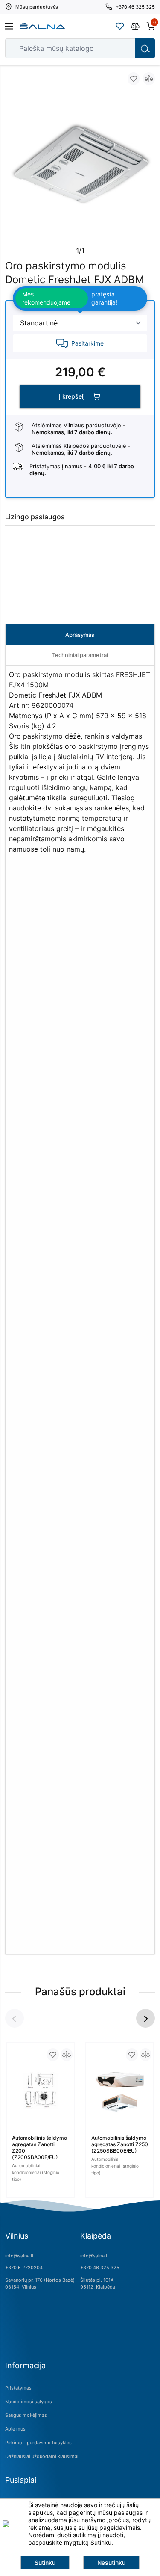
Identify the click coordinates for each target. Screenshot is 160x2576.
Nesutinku (111, 2563)
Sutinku (45, 2563)
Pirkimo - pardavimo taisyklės (38, 2443)
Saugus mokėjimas (26, 2415)
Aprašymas (80, 635)
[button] (145, 2018)
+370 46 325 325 (100, 2268)
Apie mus (15, 2429)
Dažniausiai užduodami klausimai (42, 2456)
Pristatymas (18, 2388)
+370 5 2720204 (24, 2268)
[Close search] (123, 48)
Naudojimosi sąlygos (29, 2402)
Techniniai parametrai (80, 655)
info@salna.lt (19, 2256)
